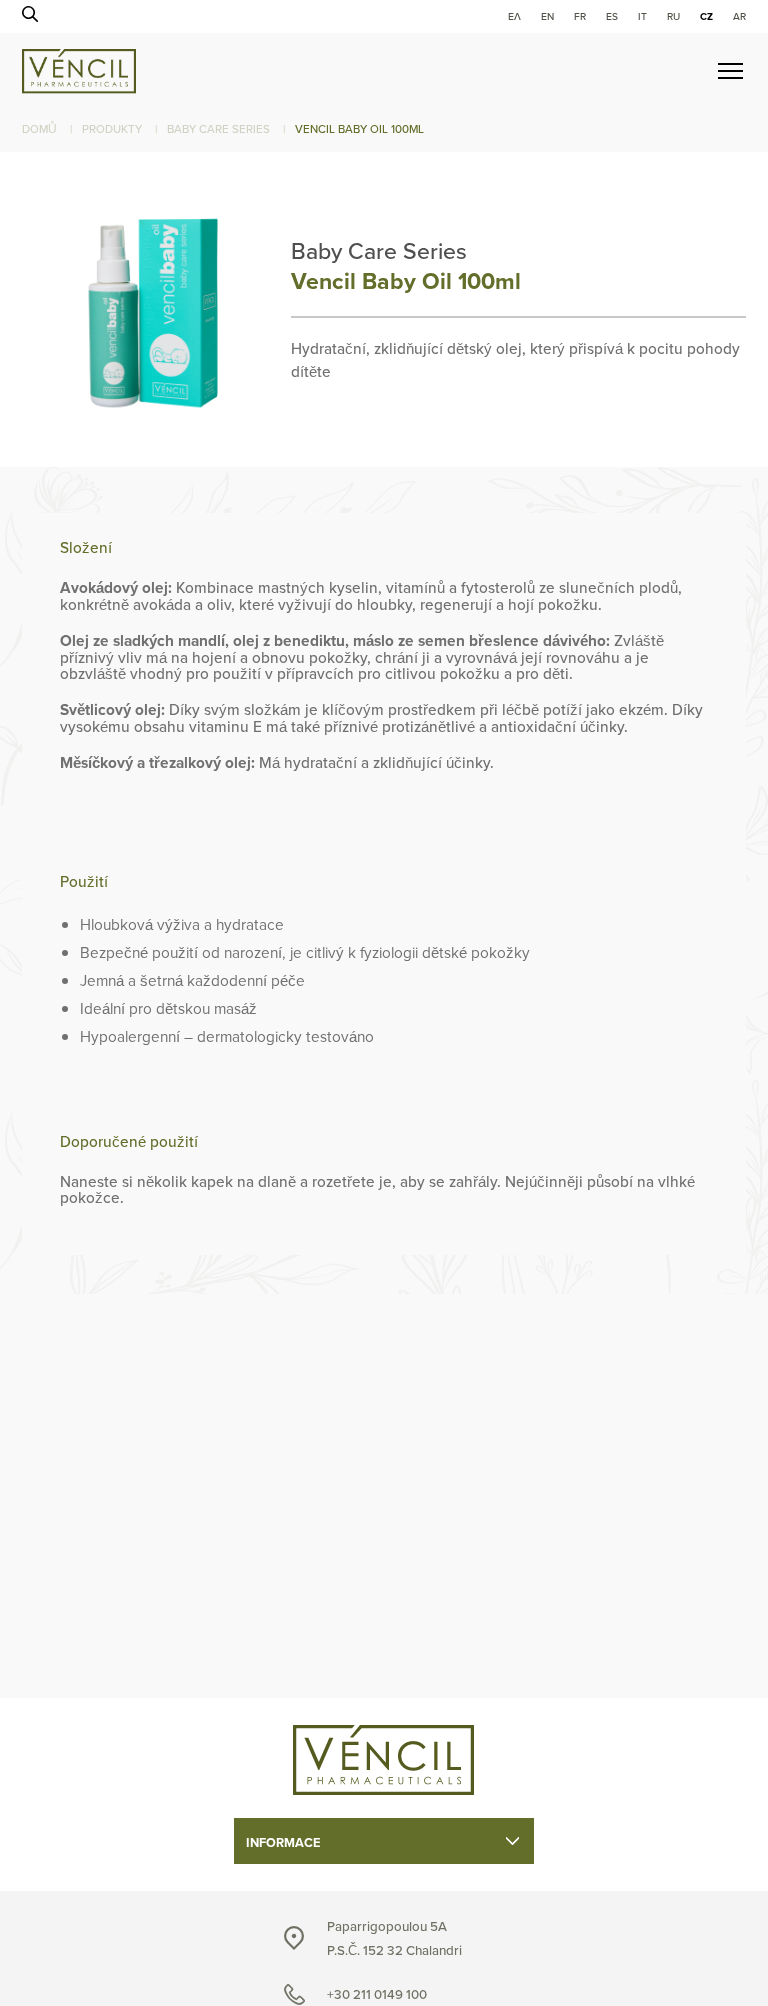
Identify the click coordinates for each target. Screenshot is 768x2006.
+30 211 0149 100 (377, 1994)
